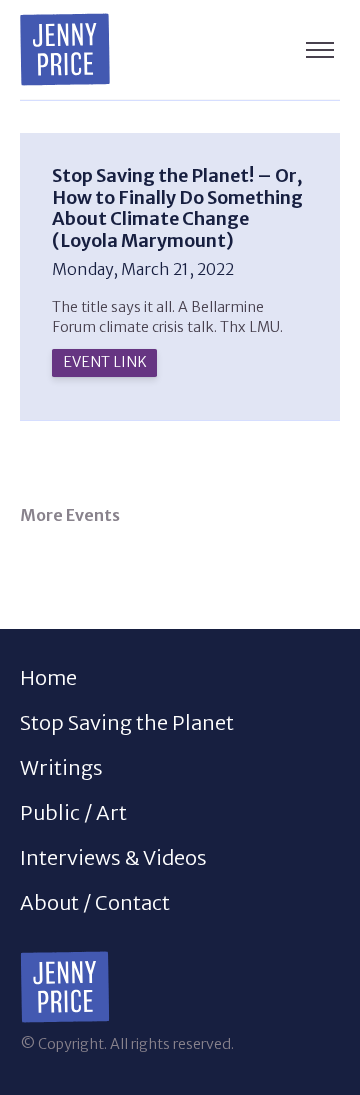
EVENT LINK (105, 362)
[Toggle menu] (320, 50)
